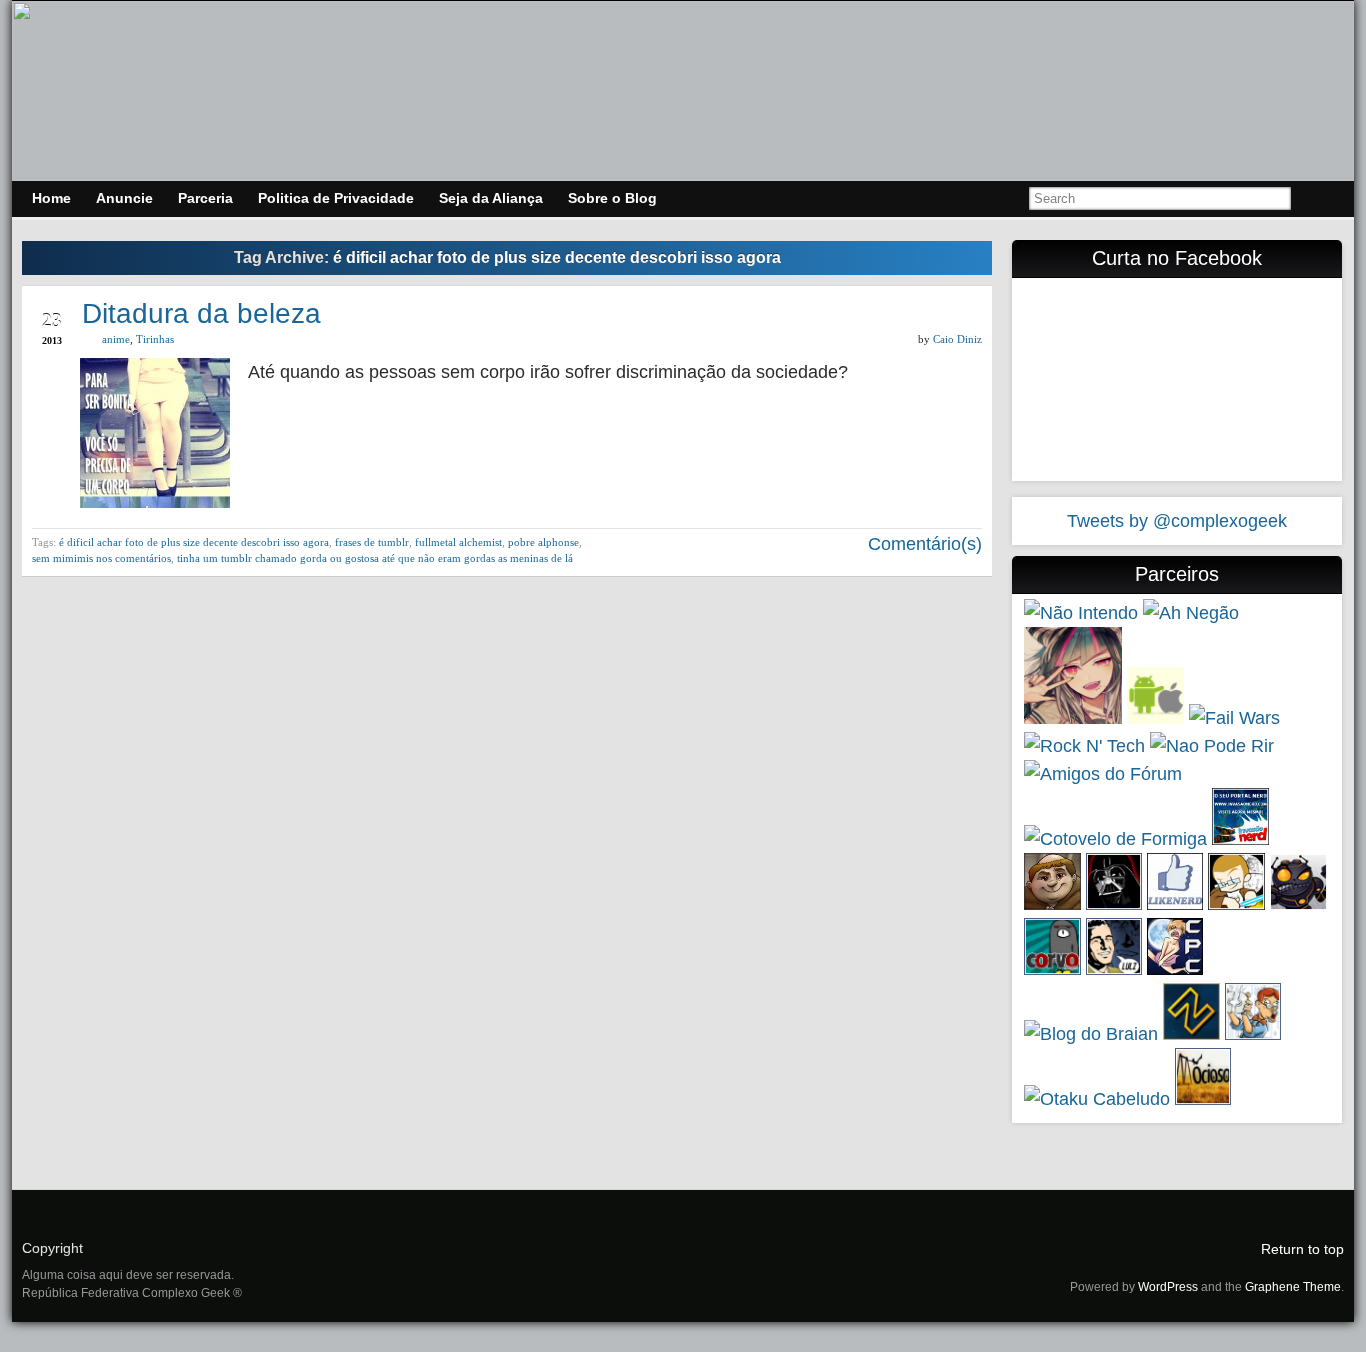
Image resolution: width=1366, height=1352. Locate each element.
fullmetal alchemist (458, 542)
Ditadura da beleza (201, 313)
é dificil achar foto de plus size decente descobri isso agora (194, 542)
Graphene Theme (1293, 1287)
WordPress (1168, 1287)
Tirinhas (155, 339)
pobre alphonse (543, 542)
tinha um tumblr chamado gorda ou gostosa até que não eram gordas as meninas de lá (375, 558)
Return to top (1302, 1249)
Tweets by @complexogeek (1177, 521)
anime (116, 339)
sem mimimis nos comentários (101, 558)
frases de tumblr (372, 542)
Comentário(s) (922, 544)
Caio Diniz (957, 339)
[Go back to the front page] (683, 91)
